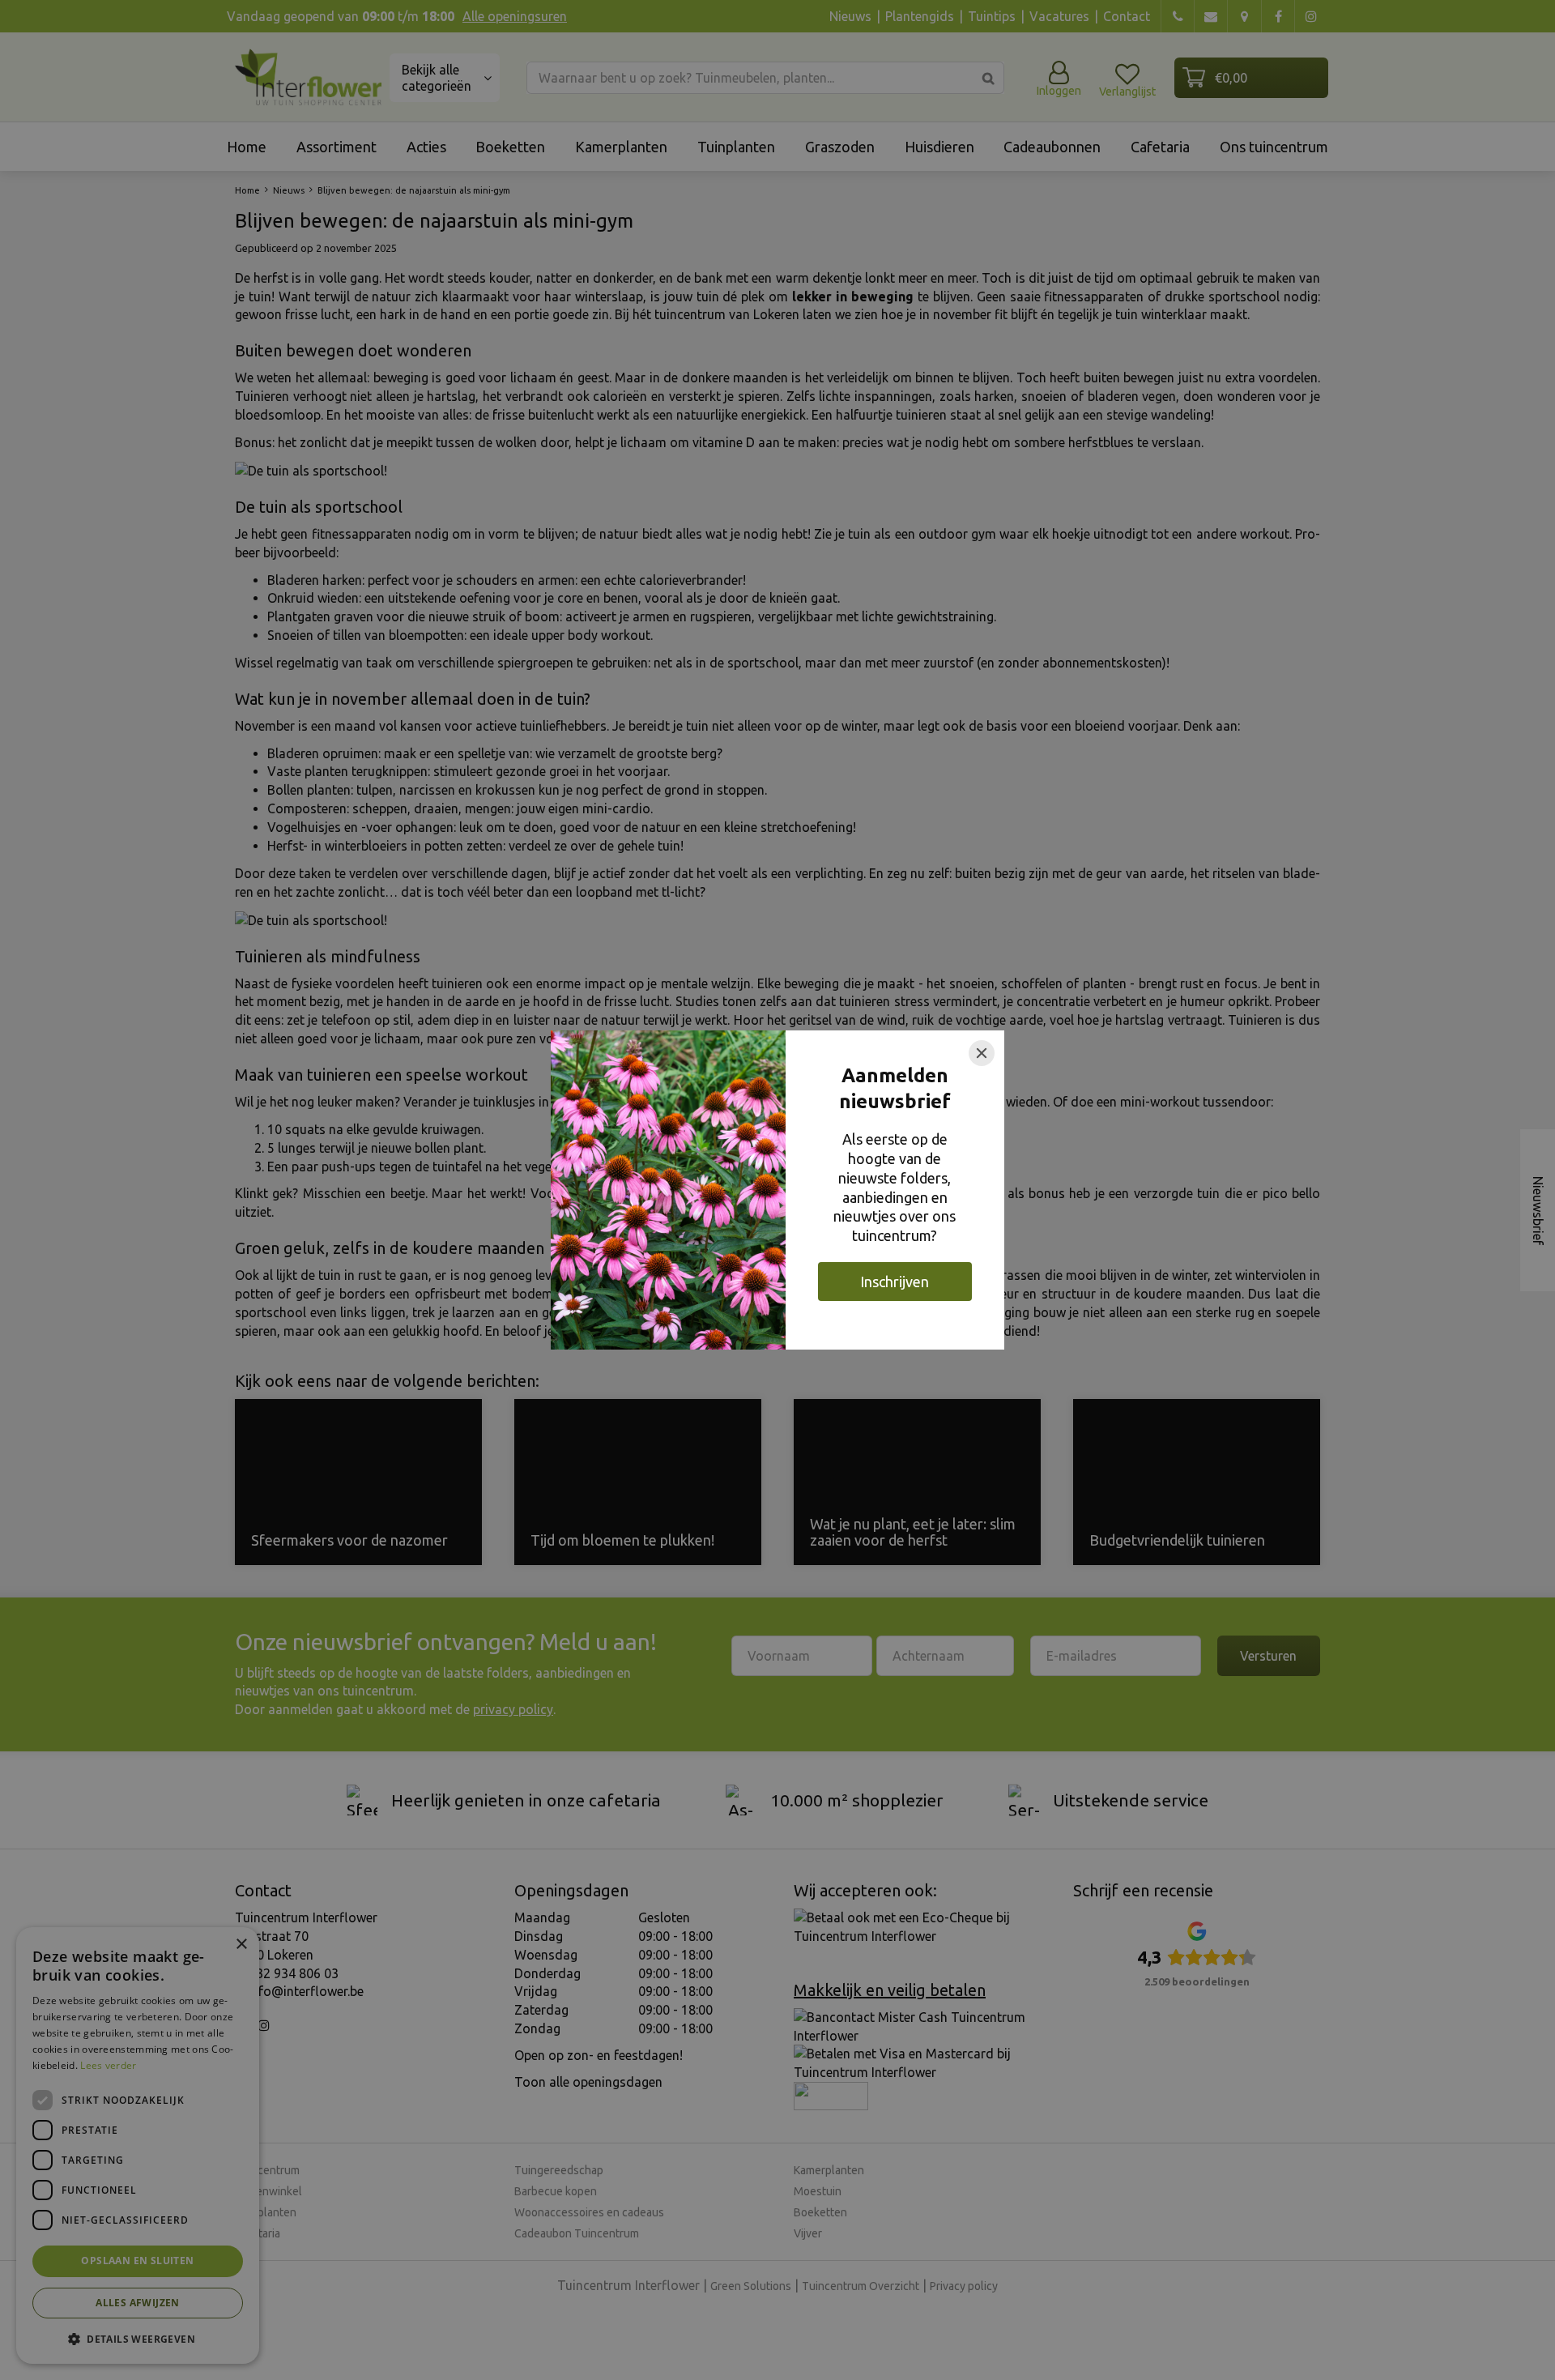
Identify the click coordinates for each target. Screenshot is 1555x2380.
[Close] (982, 1053)
